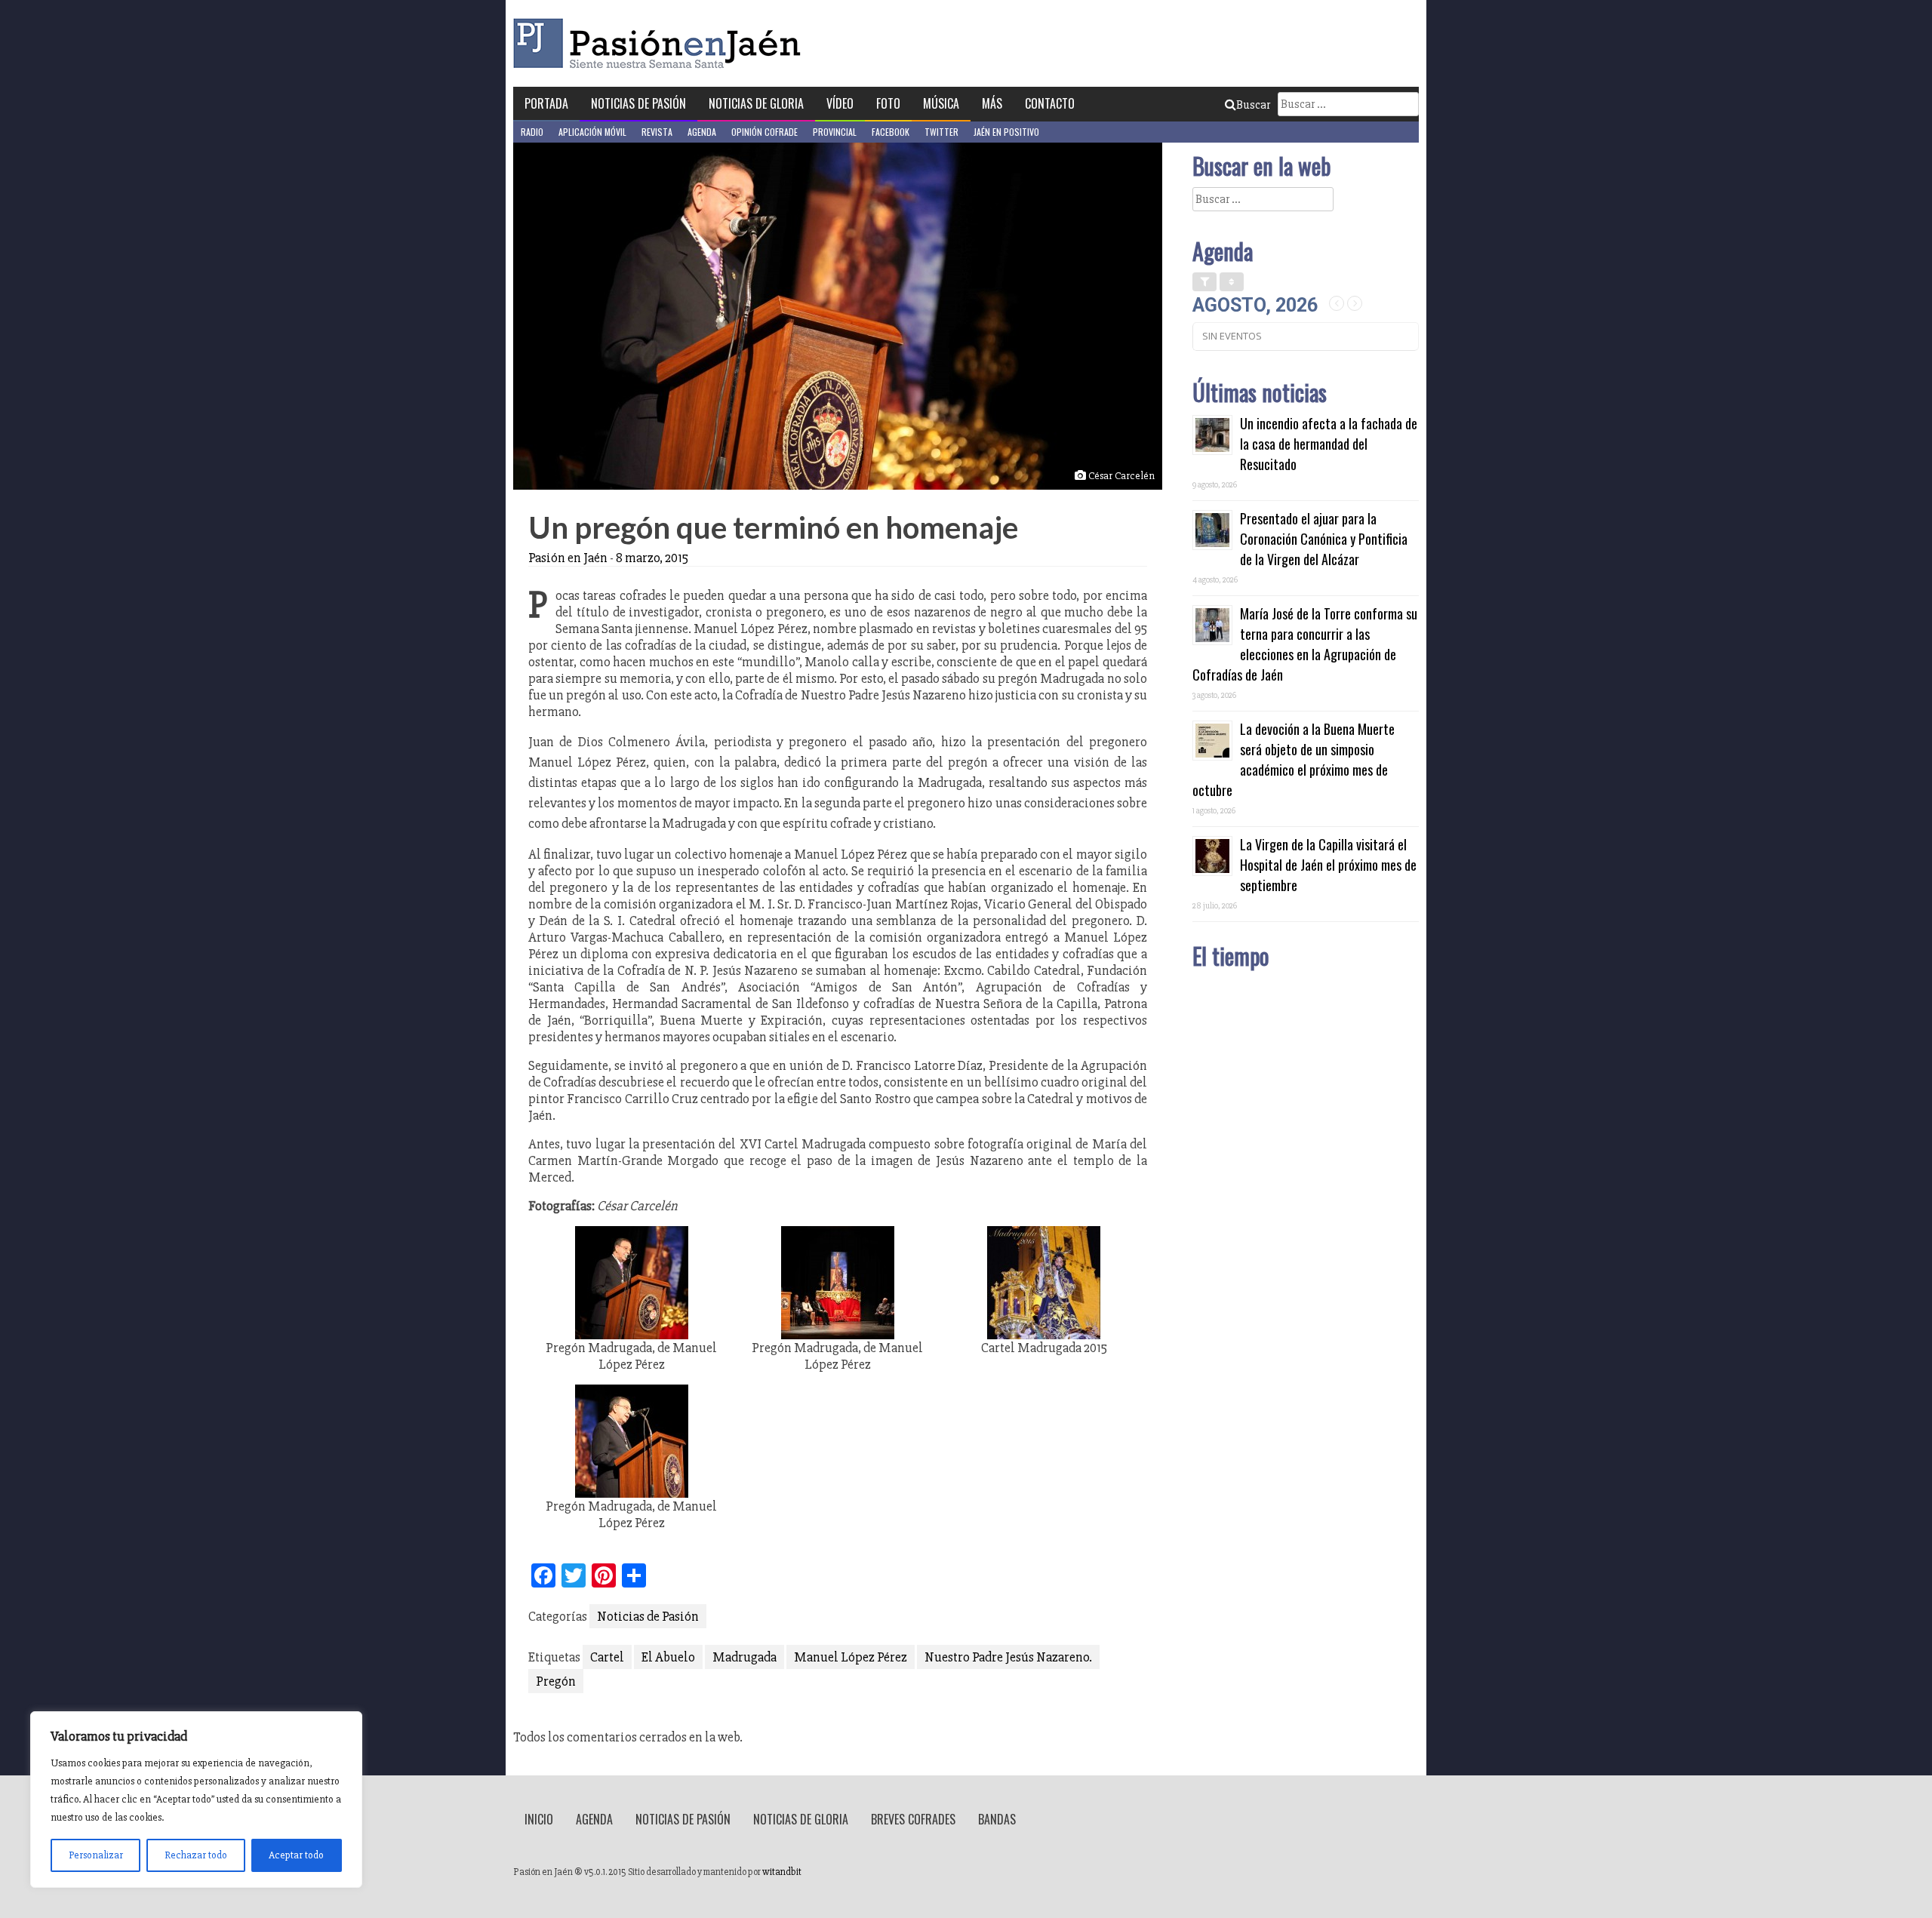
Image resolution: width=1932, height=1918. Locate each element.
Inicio (539, 1819)
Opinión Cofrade (764, 132)
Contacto (1050, 103)
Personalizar (96, 1855)
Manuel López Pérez (851, 1657)
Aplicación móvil (592, 132)
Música (941, 103)
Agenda (702, 132)
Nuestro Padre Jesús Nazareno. (1008, 1657)
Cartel (607, 1657)
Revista (657, 132)
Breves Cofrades (913, 1819)
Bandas (997, 1819)
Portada (546, 103)
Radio (532, 132)
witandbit (782, 1872)
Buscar (1253, 105)
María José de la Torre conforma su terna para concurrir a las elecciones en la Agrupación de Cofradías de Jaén (1305, 644)
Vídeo (840, 103)
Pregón (556, 1681)
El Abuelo (668, 1657)
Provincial (835, 132)
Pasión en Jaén (661, 43)
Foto (888, 103)
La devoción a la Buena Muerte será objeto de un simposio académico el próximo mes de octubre (1294, 759)
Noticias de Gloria (756, 103)
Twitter (941, 132)
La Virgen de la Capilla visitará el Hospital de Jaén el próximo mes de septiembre (1328, 865)
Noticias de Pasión (638, 103)
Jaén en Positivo (1006, 132)
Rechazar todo (196, 1855)
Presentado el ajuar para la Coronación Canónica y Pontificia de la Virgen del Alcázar (1324, 539)
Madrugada (744, 1657)
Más (992, 103)
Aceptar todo (296, 1855)
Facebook (891, 132)
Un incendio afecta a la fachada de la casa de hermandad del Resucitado (1329, 444)
